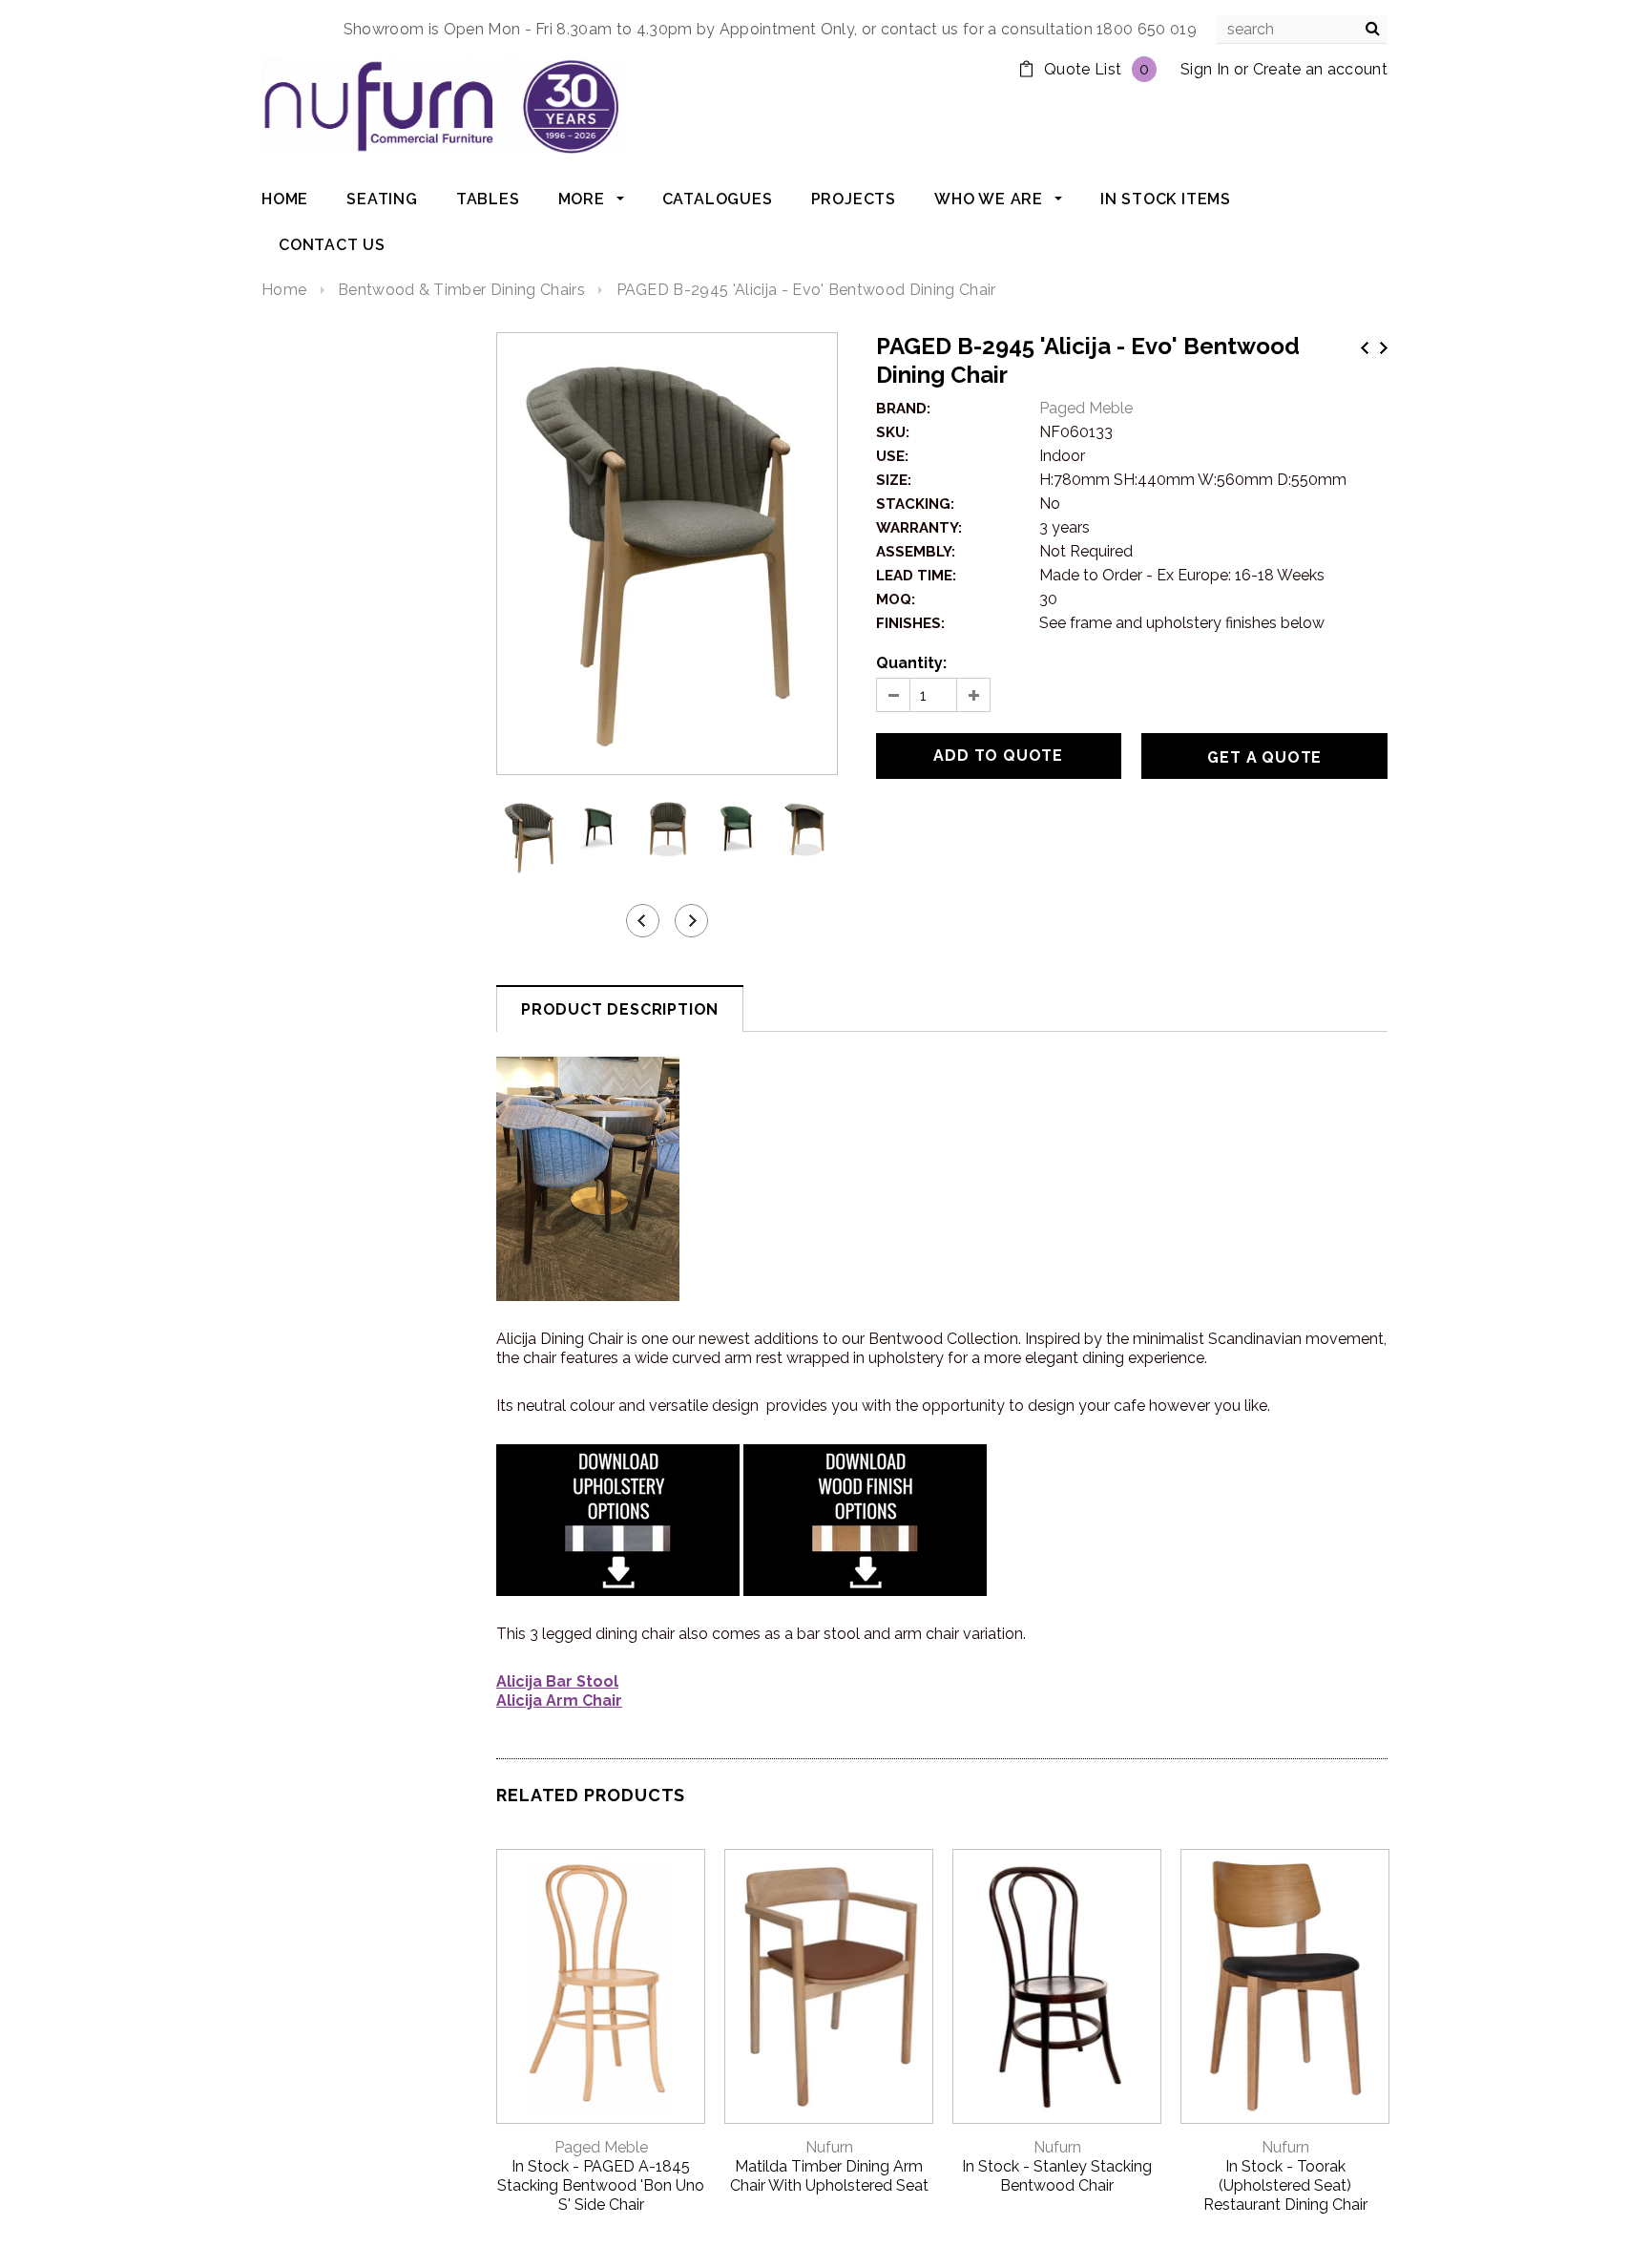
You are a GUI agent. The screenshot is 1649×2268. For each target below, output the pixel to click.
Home (284, 290)
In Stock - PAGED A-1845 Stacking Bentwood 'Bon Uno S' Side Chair (601, 2185)
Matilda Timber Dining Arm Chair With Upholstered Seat (829, 2176)
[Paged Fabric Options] (618, 1518)
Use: (892, 456)
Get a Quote (1264, 757)
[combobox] (1302, 30)
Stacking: (915, 504)
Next (1384, 348)
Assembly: (916, 552)
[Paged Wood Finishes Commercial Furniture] (865, 1518)
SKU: (893, 432)
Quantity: (911, 663)
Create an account (1320, 69)
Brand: (903, 409)
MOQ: (896, 599)
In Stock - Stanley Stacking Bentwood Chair (1057, 2176)
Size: (894, 480)
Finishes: (910, 623)
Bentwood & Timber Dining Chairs (461, 290)
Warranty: (919, 528)
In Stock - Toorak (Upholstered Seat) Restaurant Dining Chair (1285, 2185)
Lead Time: (916, 576)
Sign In (1205, 69)
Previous (1365, 348)
